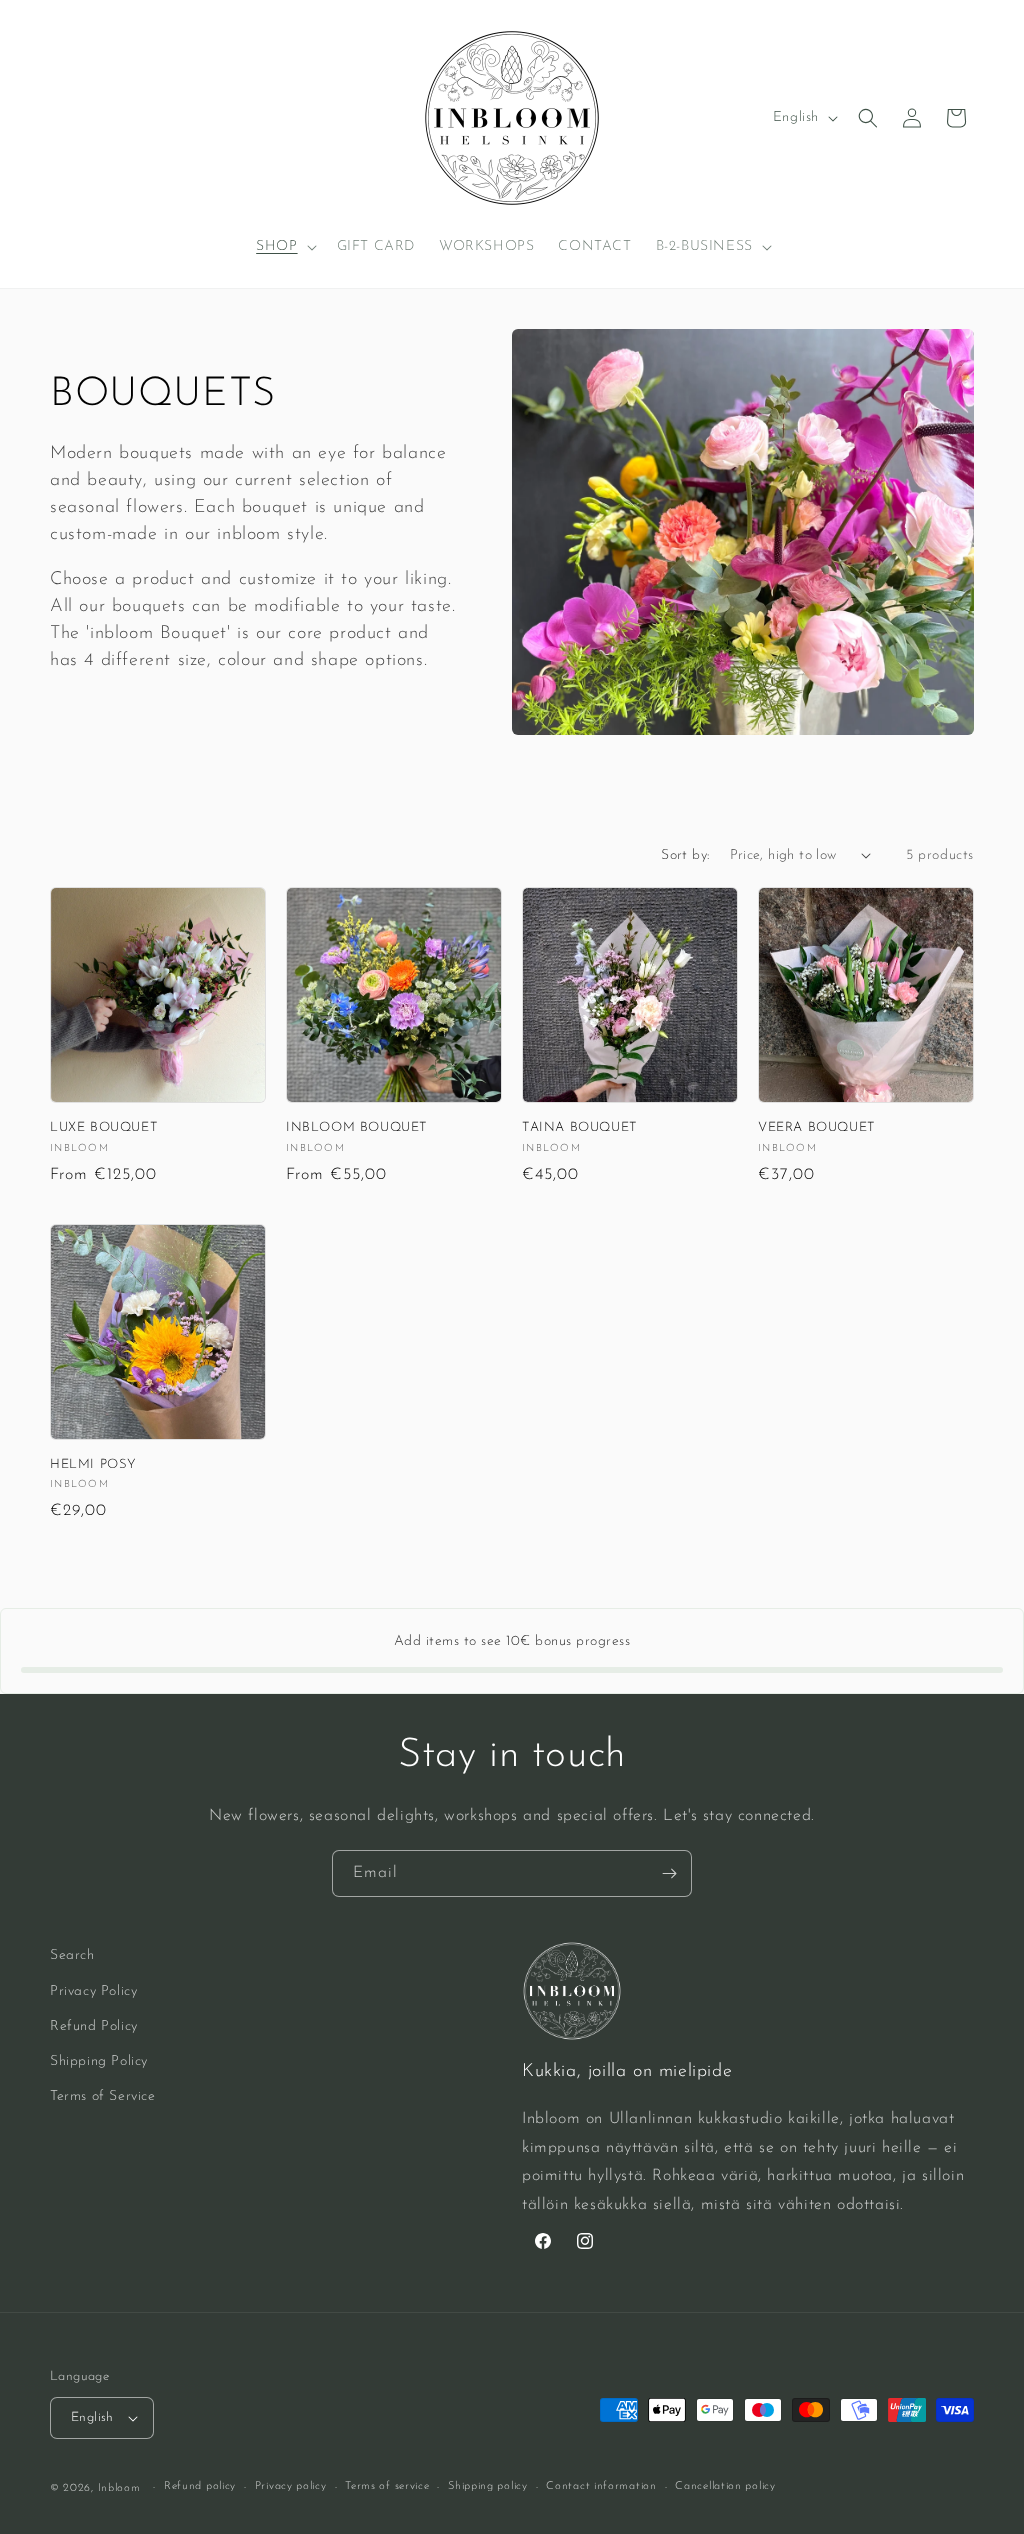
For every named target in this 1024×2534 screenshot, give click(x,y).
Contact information (601, 2486)
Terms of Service (103, 2096)
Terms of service (387, 2486)
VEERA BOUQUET (817, 1127)
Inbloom (119, 2488)
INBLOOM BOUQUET (357, 1127)
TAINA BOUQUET (580, 1127)
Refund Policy (94, 2026)
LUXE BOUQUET (104, 1127)
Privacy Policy (93, 1991)
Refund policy (200, 2486)
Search (72, 1955)
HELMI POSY (93, 1464)
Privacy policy (291, 2486)
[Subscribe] (669, 1873)
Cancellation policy (725, 2486)
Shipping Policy (99, 2061)
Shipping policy (488, 2486)
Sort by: (685, 855)
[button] (284, 247)
